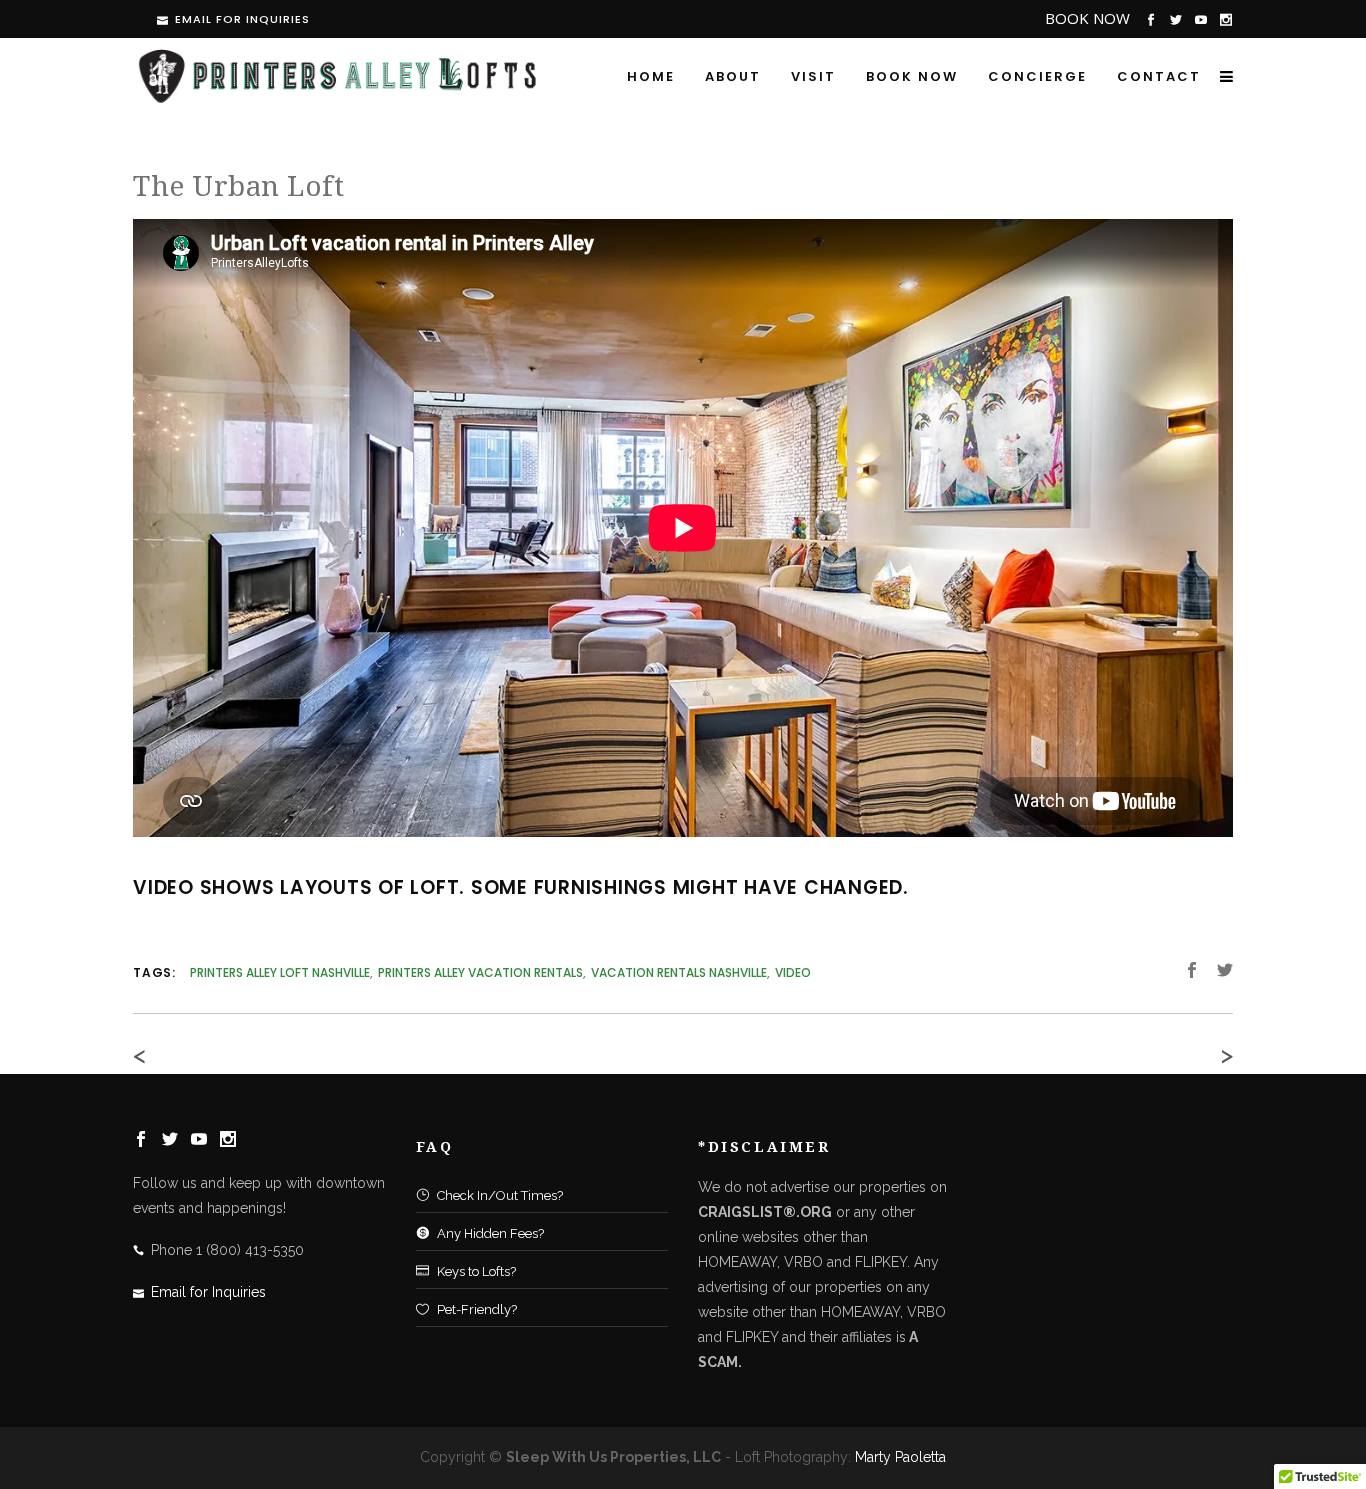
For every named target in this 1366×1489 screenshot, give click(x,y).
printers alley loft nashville (280, 972)
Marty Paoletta (900, 1457)
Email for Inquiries (242, 19)
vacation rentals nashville (679, 972)
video (793, 972)
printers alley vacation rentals (480, 972)
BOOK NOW (1087, 18)
